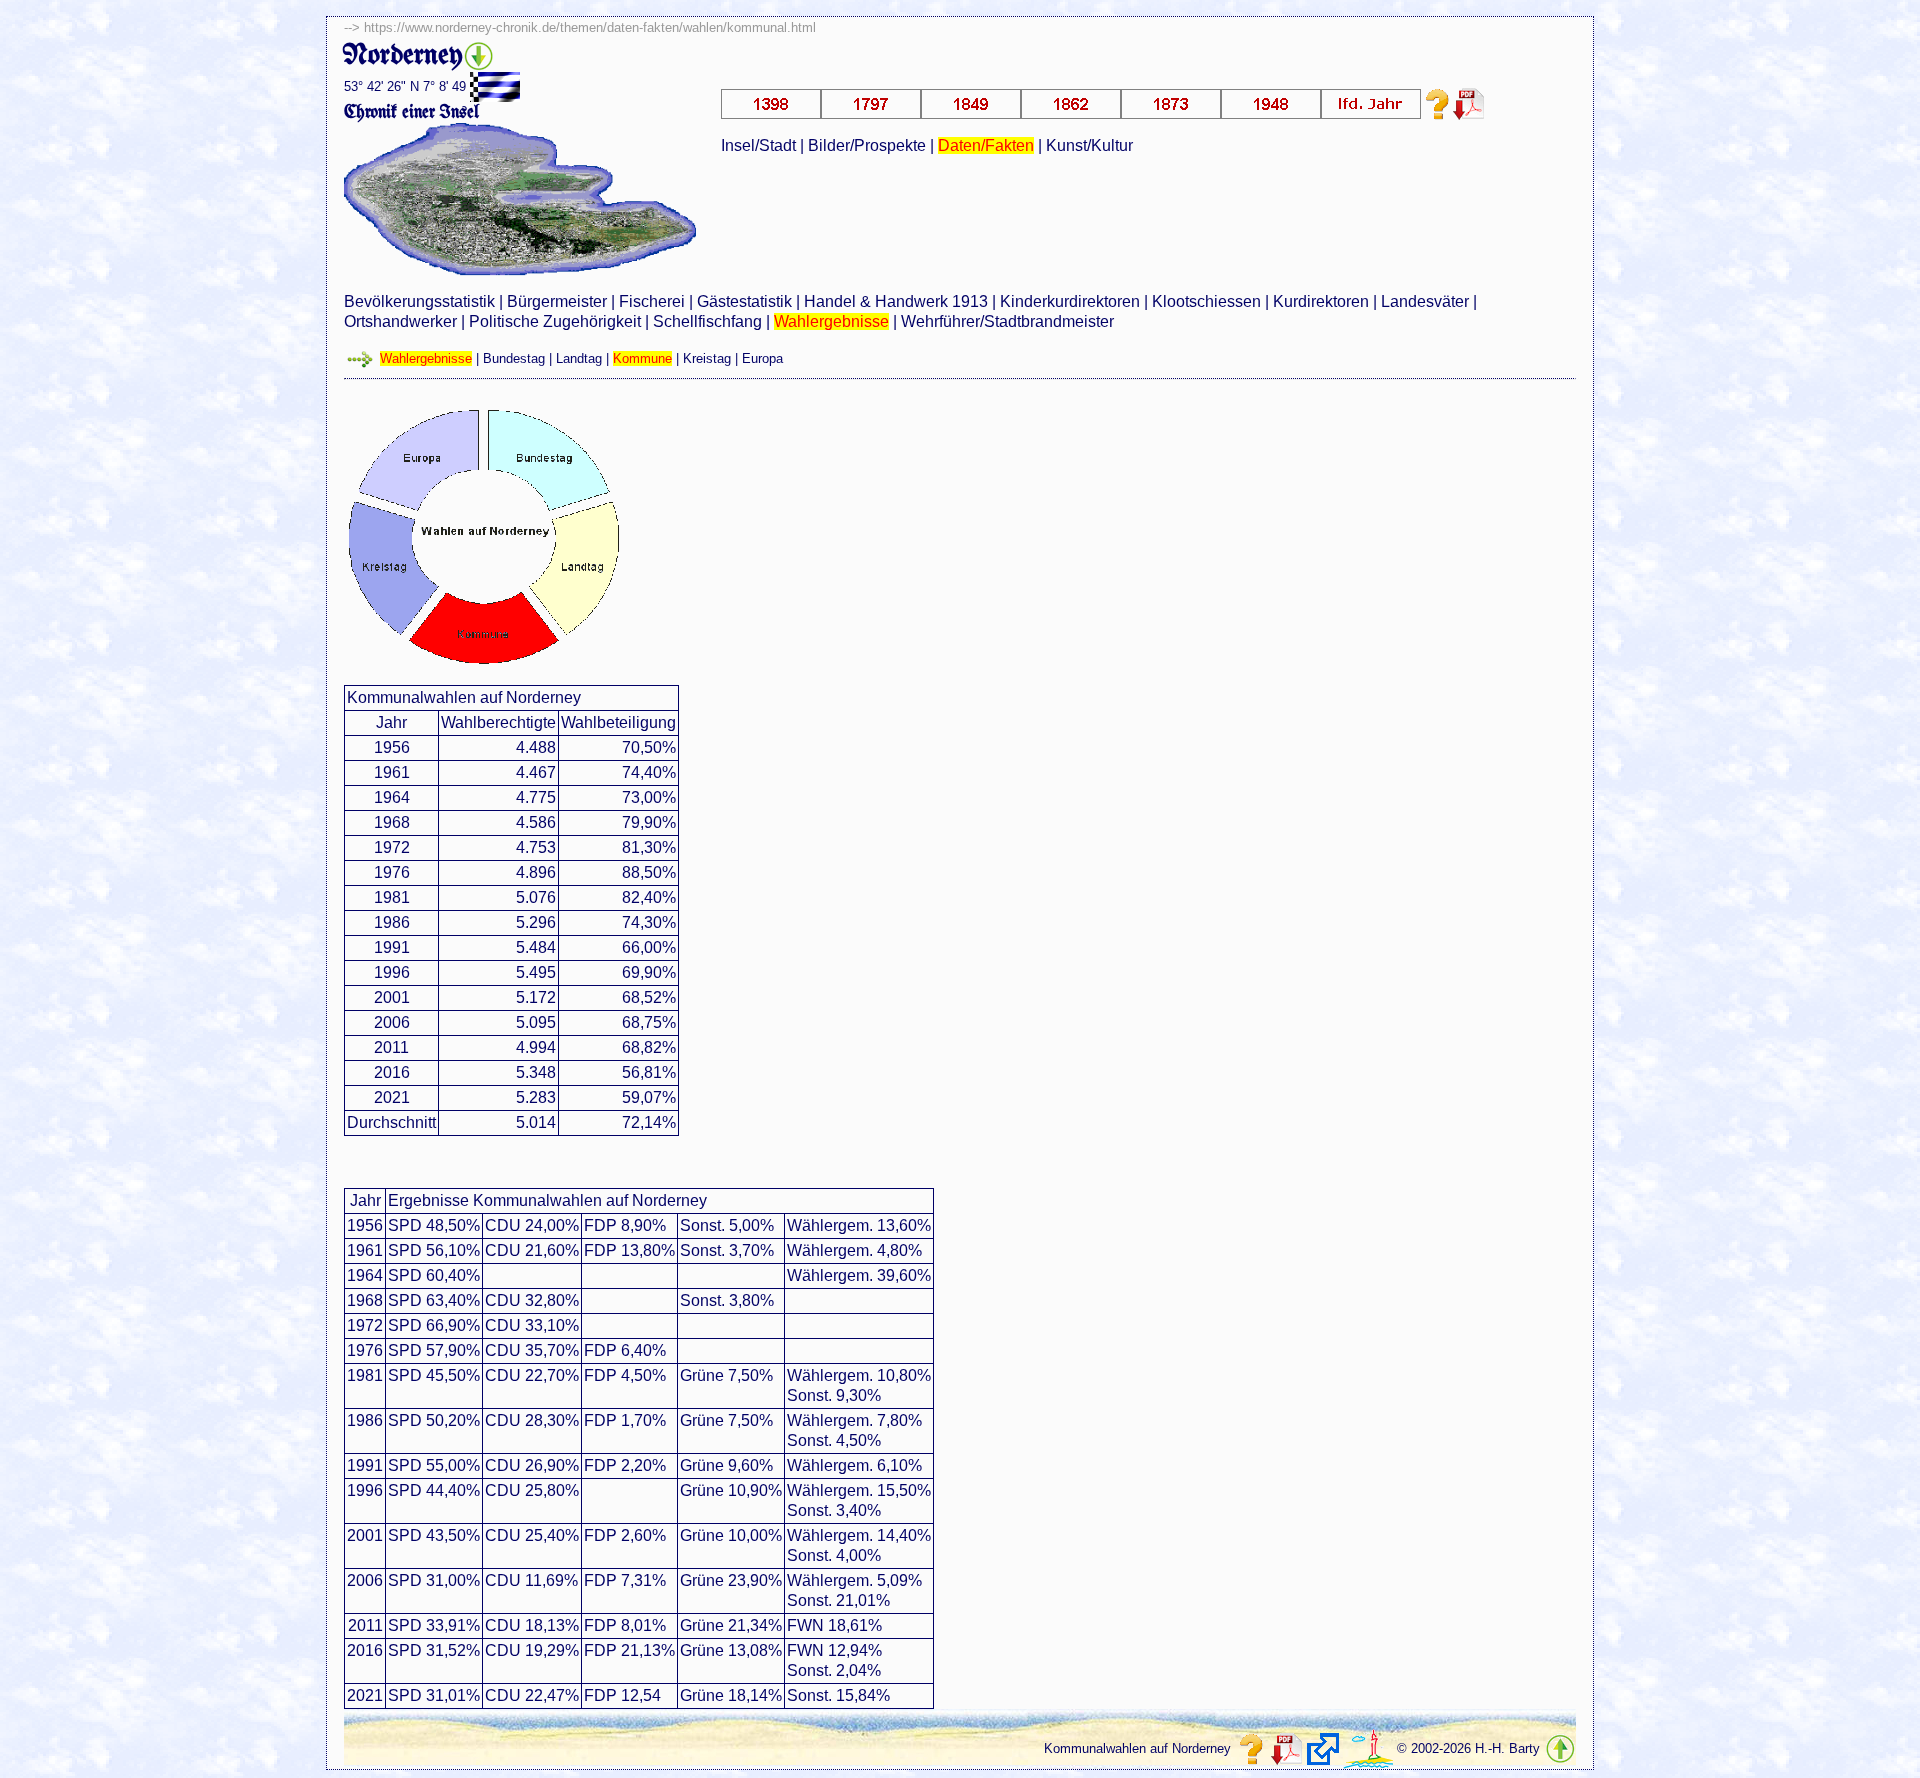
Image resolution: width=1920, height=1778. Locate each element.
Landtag (579, 358)
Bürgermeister (557, 301)
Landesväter (1425, 301)
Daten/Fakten (986, 145)
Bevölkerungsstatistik (419, 301)
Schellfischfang (707, 321)
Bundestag (514, 358)
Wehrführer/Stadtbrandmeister (1007, 321)
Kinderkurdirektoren (1070, 301)
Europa (762, 358)
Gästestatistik (744, 301)
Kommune (642, 358)
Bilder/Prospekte (867, 145)
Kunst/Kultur (1089, 145)
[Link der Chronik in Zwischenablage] (1323, 1749)
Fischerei (652, 301)
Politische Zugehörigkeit (555, 321)
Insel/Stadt (758, 145)
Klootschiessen (1206, 301)
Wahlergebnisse (831, 321)
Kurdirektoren (1321, 301)
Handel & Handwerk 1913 (896, 301)
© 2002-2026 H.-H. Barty (1468, 1748)
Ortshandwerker (400, 321)
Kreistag (707, 358)
